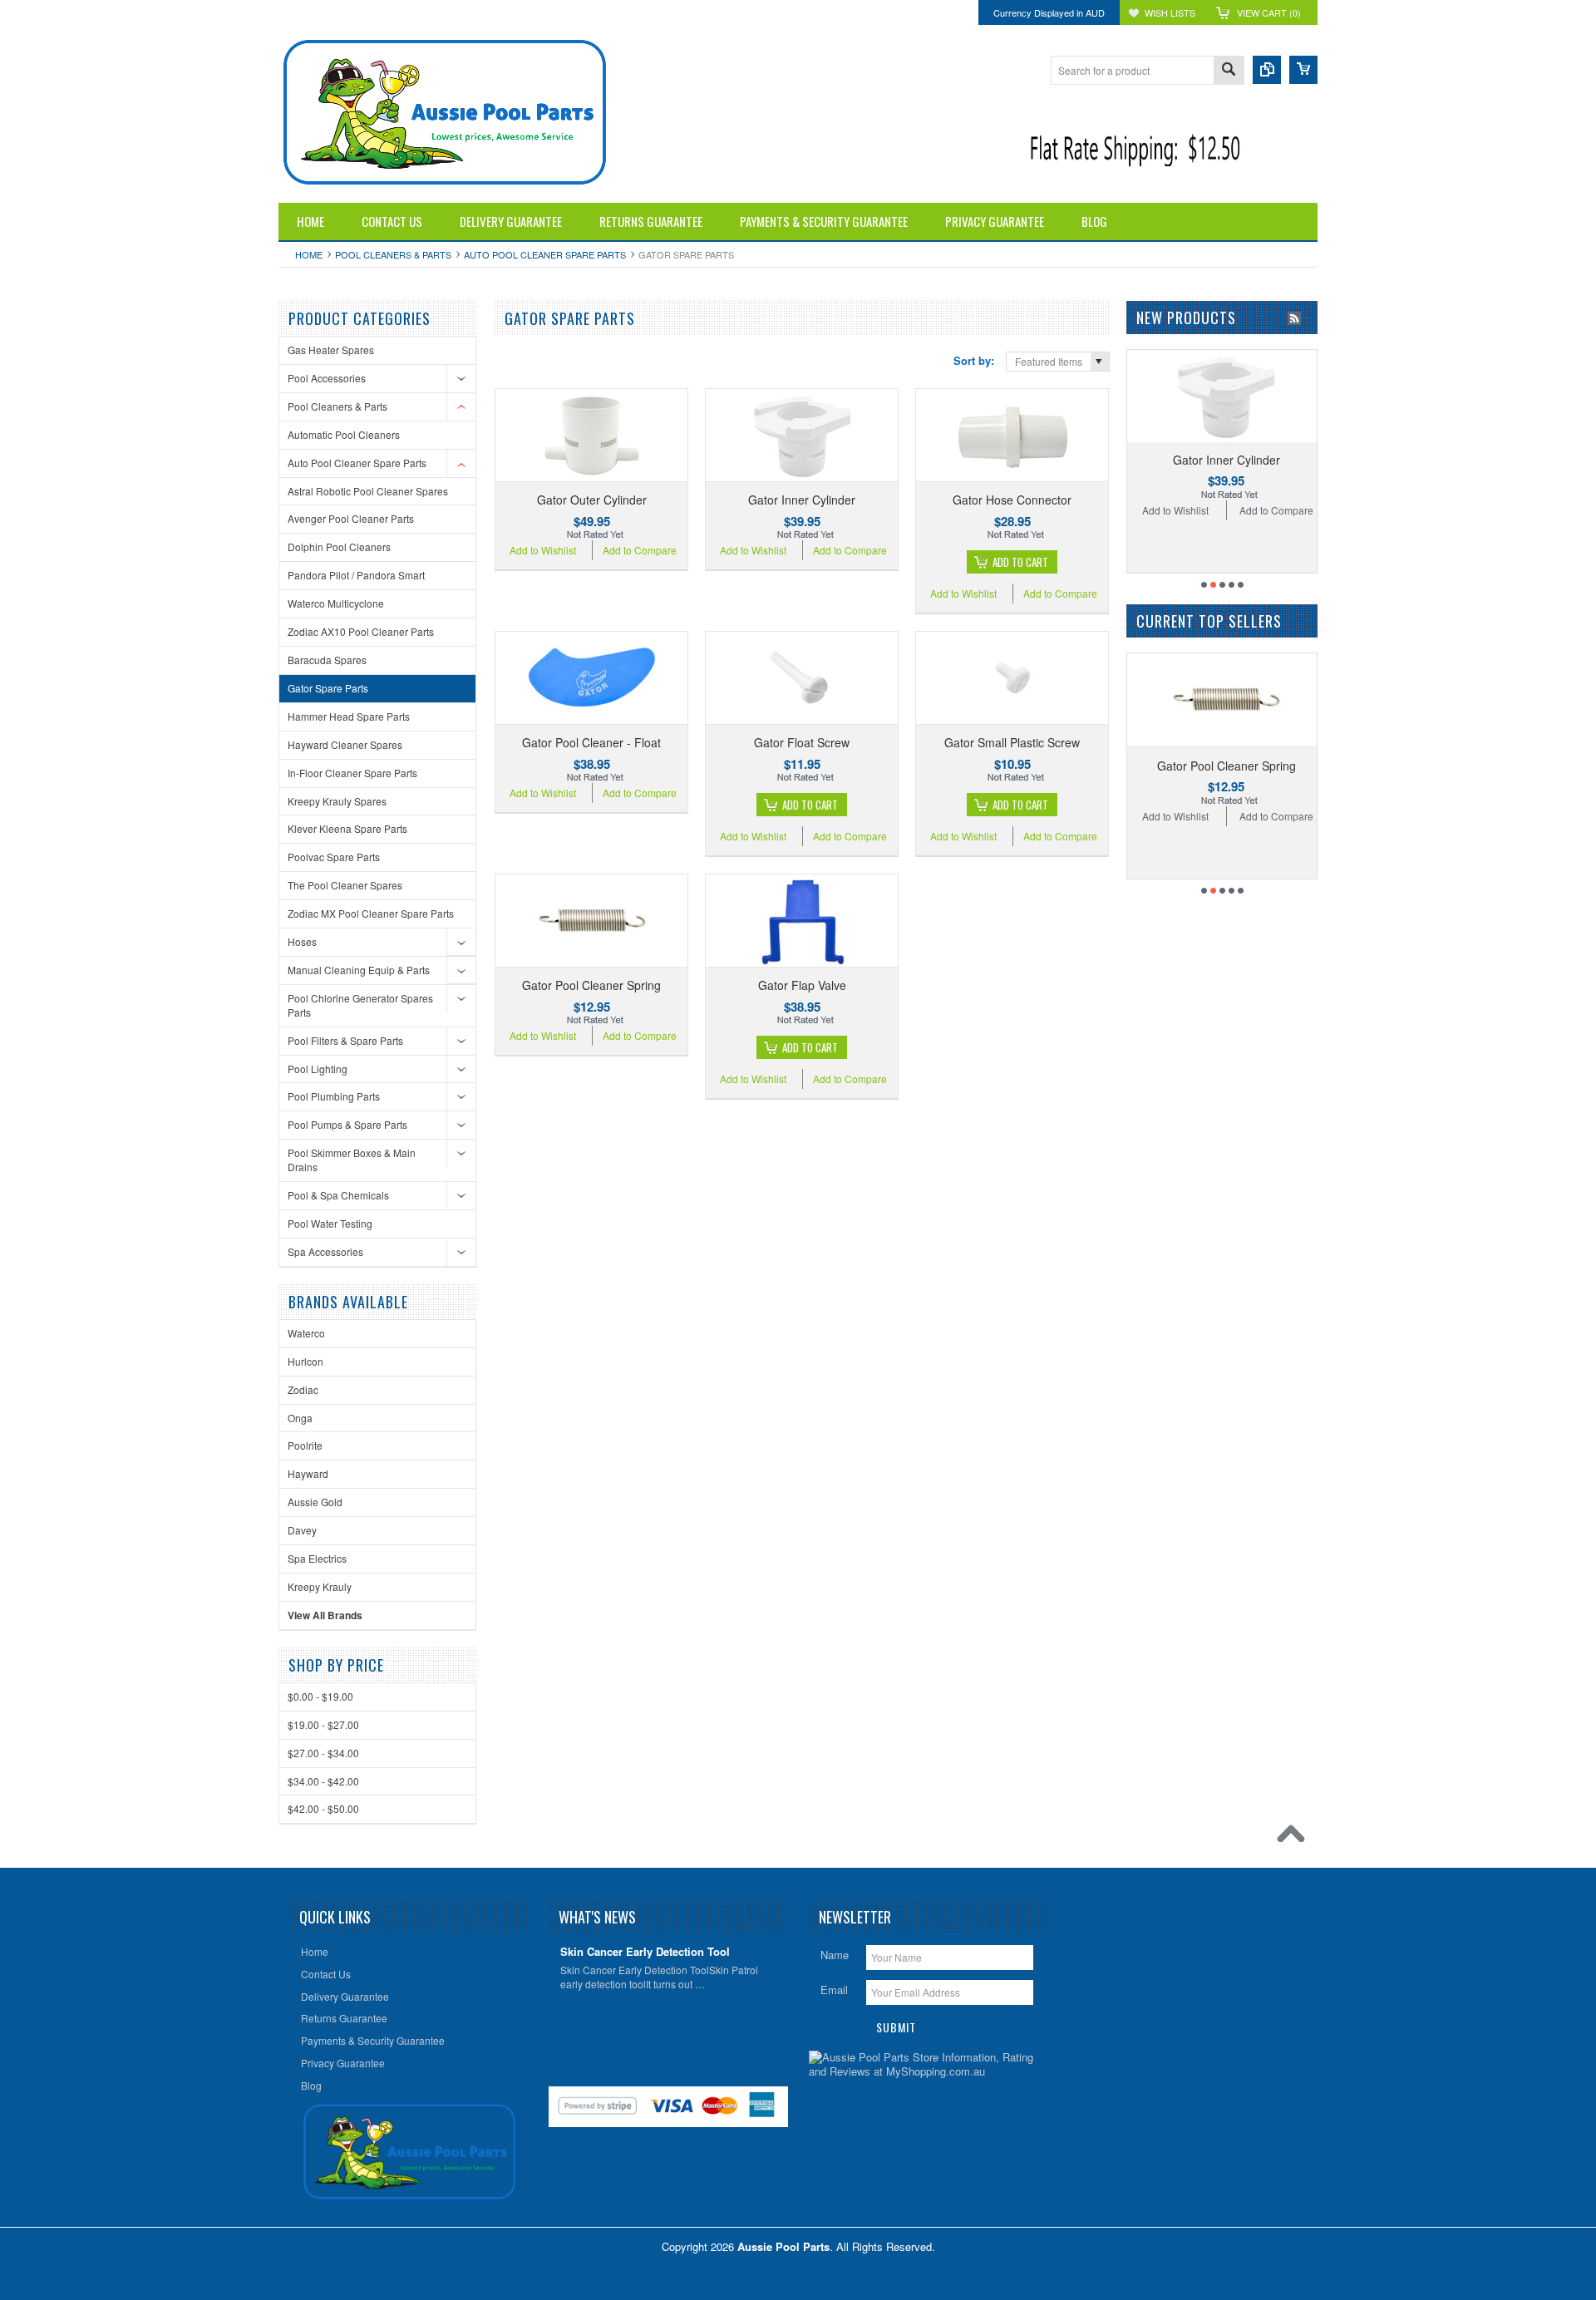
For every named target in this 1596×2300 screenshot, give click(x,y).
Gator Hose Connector (1012, 500)
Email (834, 1990)
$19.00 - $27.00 (323, 1724)
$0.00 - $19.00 (320, 1696)
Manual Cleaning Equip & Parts (359, 970)
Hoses (302, 941)
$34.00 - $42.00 (323, 1781)
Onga (300, 1418)
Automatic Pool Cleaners (344, 434)
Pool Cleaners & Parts (393, 254)
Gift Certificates (310, 12)
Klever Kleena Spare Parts (347, 828)
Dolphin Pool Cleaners (339, 547)
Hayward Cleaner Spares (345, 744)
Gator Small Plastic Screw (1012, 742)
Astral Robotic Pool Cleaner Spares (368, 491)
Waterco (306, 1333)
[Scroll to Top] (1295, 1838)
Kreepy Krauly (320, 1586)
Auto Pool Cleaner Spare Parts (545, 254)
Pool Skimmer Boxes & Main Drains (352, 1160)
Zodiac (303, 1389)
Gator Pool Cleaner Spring (591, 985)
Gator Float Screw (802, 742)
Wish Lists (1170, 12)
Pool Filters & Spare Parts (345, 1040)
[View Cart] (1303, 70)
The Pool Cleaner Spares (345, 885)
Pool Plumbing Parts (334, 1096)
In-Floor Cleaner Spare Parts (352, 773)
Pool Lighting (318, 1069)
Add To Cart (1020, 562)
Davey (302, 1530)
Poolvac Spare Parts (334, 857)
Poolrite (305, 1445)
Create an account (495, 12)
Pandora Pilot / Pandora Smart (356, 575)
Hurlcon (305, 1361)
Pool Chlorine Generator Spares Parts (360, 1005)
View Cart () (1269, 12)
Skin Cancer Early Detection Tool (645, 1952)
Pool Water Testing (330, 1223)
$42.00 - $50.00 (323, 1808)
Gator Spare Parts (328, 688)
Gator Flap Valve (802, 985)
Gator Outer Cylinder (592, 500)
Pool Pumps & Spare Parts (347, 1124)
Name (835, 1955)
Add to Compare (640, 550)
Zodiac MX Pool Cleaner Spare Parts (371, 913)
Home (309, 254)
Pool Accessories (327, 378)
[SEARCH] (1229, 71)
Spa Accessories (325, 1251)
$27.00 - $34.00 (323, 1753)
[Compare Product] (1267, 70)
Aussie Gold (315, 1502)
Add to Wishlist (543, 550)
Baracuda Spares (327, 660)
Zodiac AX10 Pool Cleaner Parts (361, 631)
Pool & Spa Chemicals (338, 1195)
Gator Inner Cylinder (802, 500)
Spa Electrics (317, 1558)
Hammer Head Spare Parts (349, 716)
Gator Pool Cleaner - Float (591, 742)
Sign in (431, 12)
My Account (378, 12)
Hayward (308, 1473)
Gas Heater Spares (331, 350)
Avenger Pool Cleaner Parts (351, 518)
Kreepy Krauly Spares (337, 801)
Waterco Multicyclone (336, 603)
